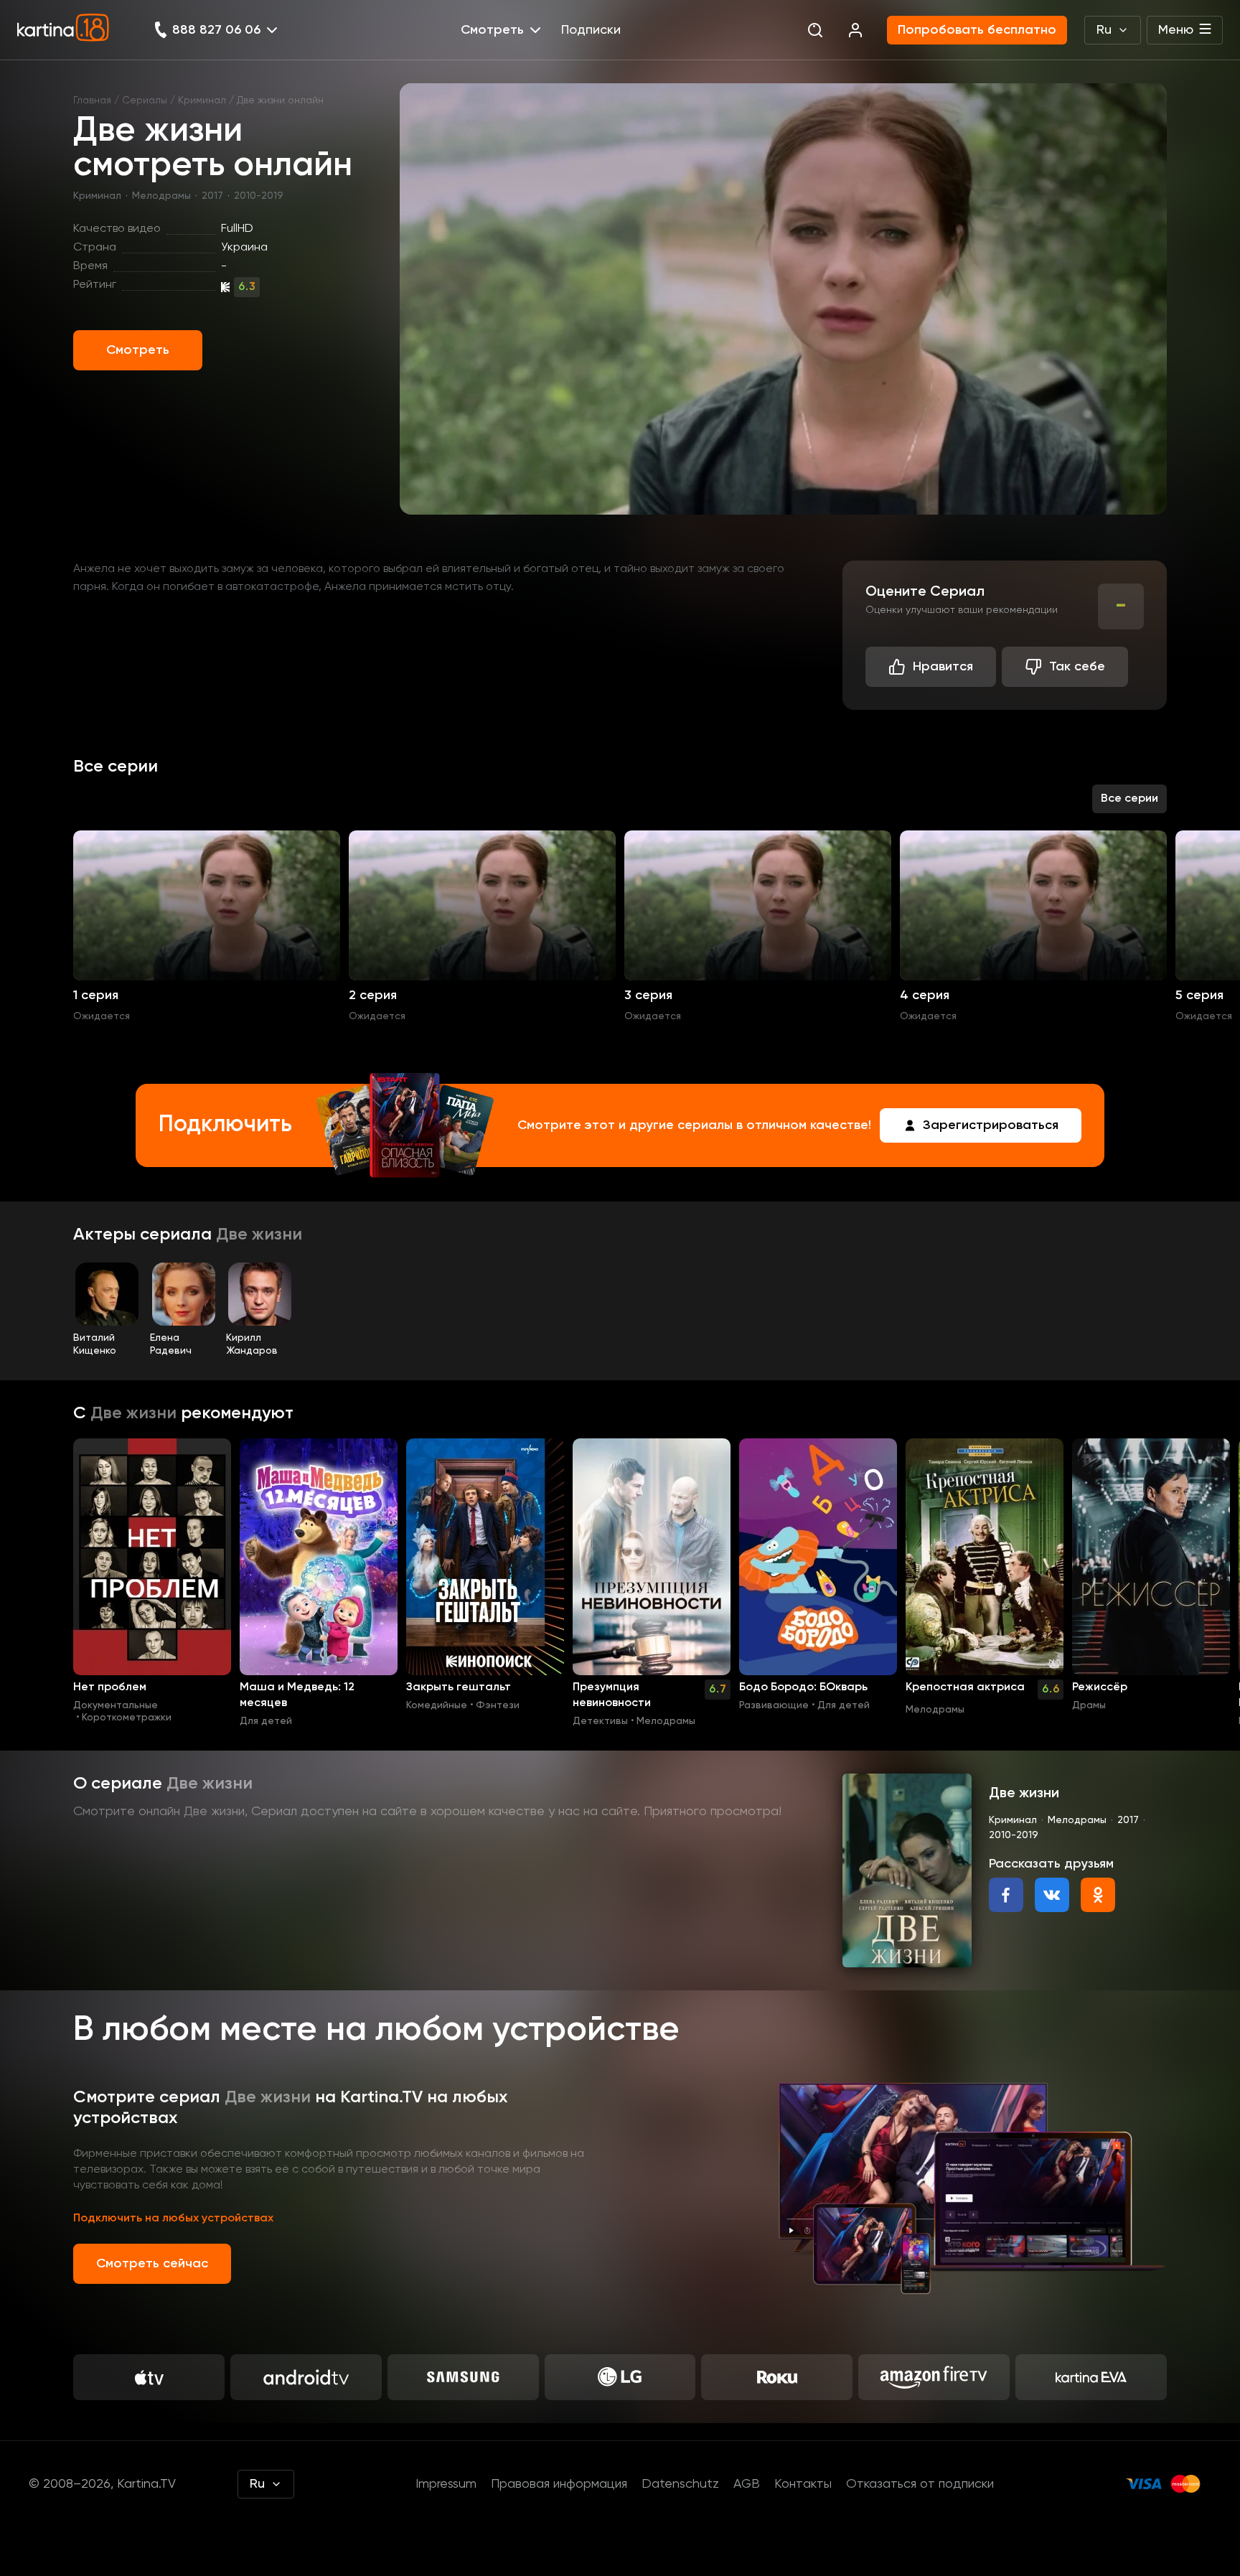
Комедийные (437, 1705)
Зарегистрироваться (991, 1125)
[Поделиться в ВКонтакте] (1052, 1895)
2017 (212, 196)
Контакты (803, 2484)
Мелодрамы (161, 196)
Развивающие (774, 1705)
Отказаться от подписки (920, 2484)
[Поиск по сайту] (815, 30)
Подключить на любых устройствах (173, 2219)
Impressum (446, 2484)
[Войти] (855, 30)
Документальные (116, 1705)
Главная (92, 100)
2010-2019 (259, 196)
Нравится (943, 667)
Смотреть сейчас (152, 2264)
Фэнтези (498, 1705)
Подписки (591, 30)
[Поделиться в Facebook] (1006, 1895)
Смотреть (138, 350)
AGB (747, 2484)
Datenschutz (680, 2484)
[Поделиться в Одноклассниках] (1098, 1895)
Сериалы (145, 100)
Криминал (202, 100)
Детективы (600, 1721)
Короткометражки (127, 1718)
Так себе (1077, 667)
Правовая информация (559, 2484)
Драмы (1089, 1705)
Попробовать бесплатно (977, 30)
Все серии (1129, 799)
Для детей (266, 1721)
